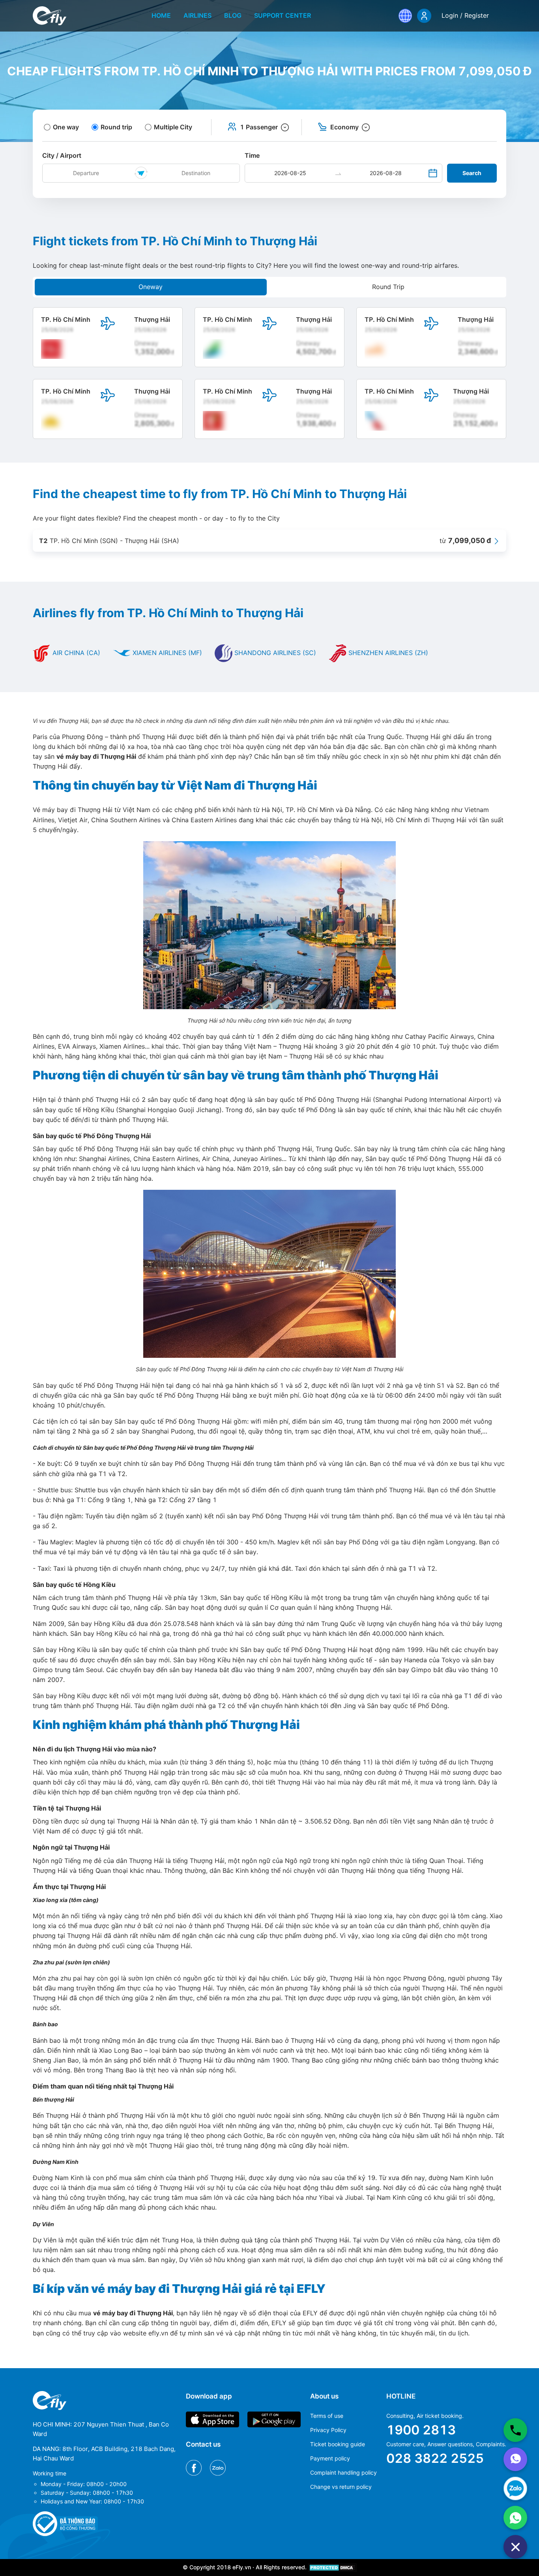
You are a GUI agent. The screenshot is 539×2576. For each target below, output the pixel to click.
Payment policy (330, 2458)
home (161, 15)
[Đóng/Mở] (515, 2547)
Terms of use (327, 2416)
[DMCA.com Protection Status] (332, 2567)
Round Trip (388, 287)
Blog (233, 15)
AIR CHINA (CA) (75, 653)
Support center (283, 15)
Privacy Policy (328, 2430)
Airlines (197, 15)
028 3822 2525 (435, 2458)
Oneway (151, 287)
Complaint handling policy (343, 2472)
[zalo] (515, 2488)
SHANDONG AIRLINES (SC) (274, 653)
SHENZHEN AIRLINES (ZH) (387, 653)
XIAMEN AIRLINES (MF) (166, 653)
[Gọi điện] (515, 2430)
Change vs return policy (341, 2487)
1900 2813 (421, 2430)
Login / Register (465, 15)
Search (472, 173)
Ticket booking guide (338, 2444)
